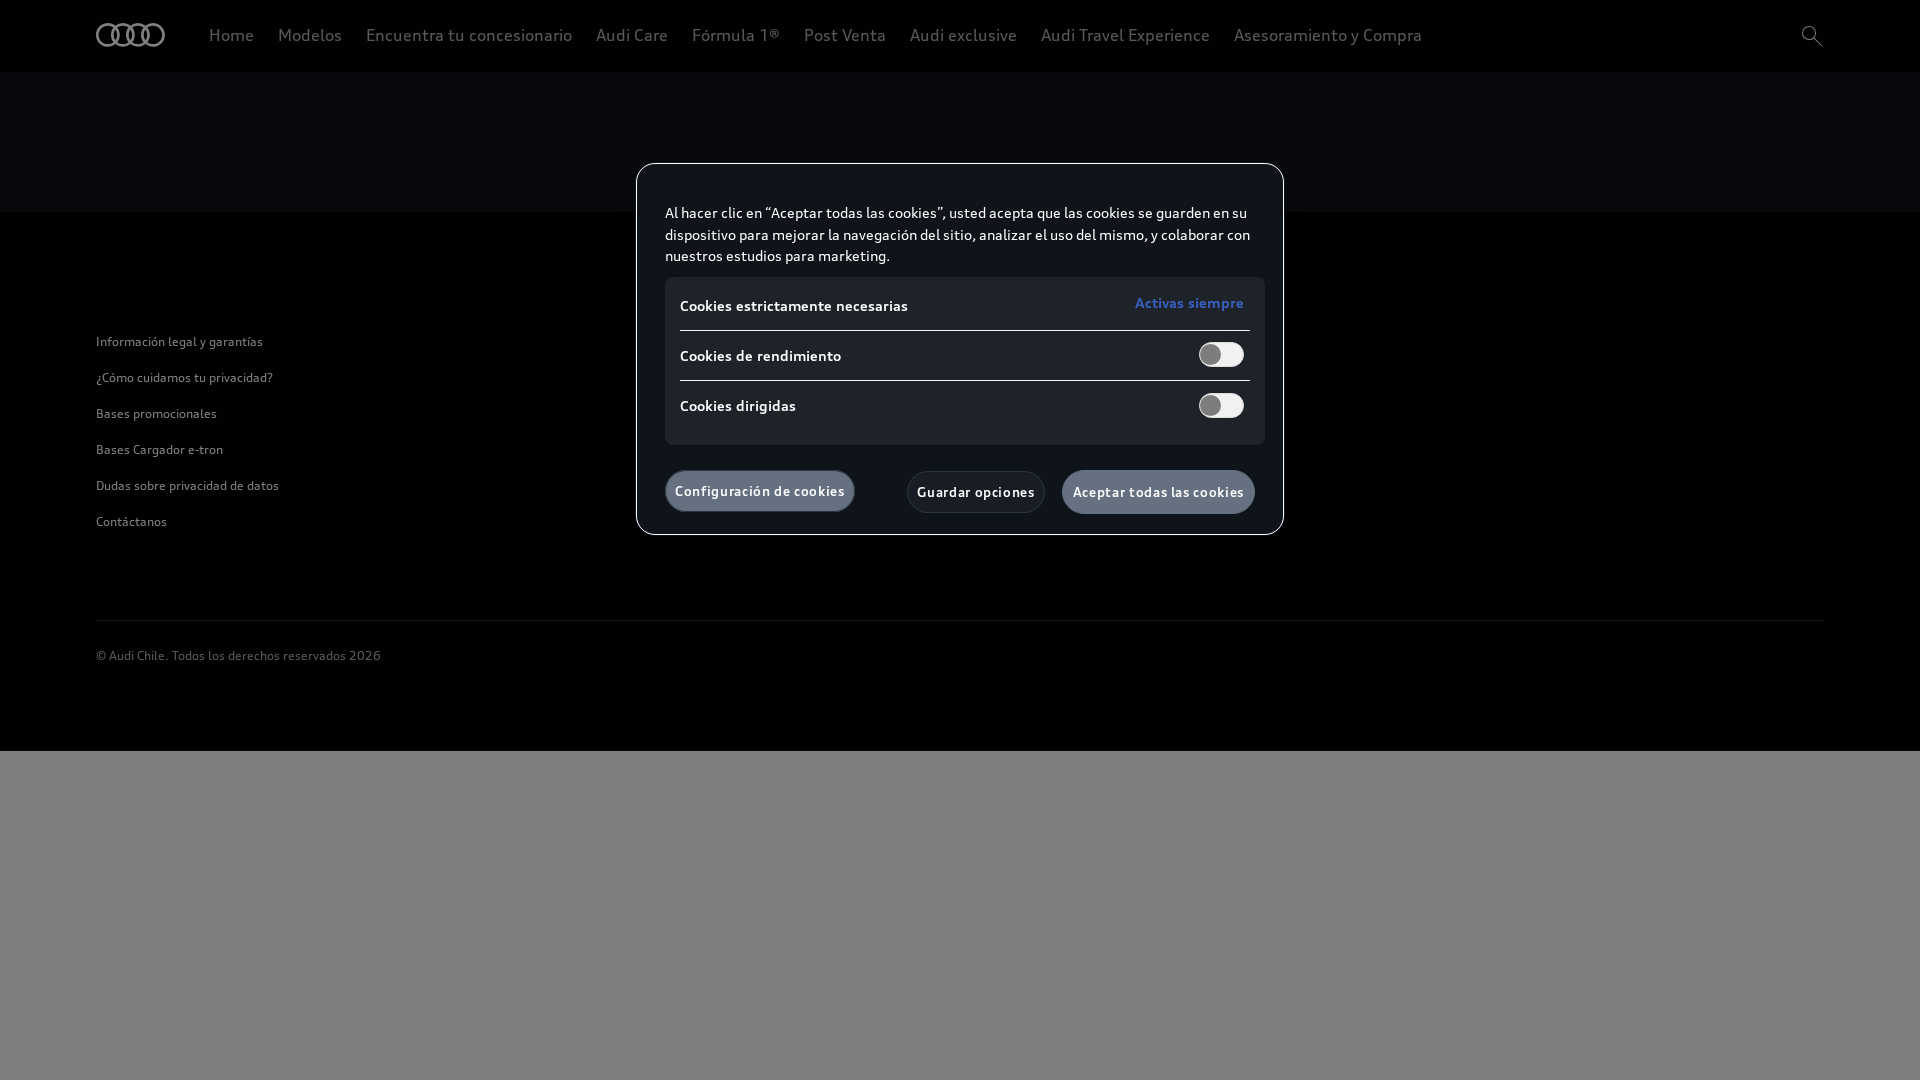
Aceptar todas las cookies (1158, 492)
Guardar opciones (975, 492)
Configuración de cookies (760, 491)
